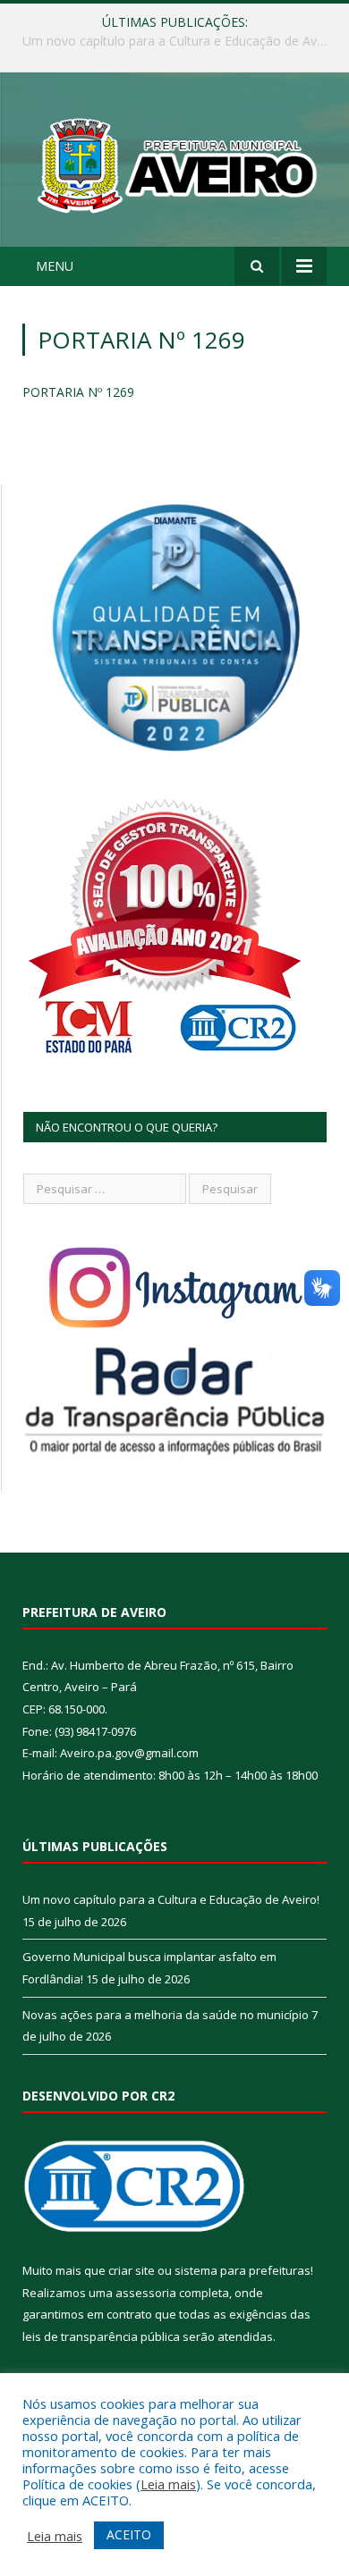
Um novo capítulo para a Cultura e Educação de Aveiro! (171, 1899)
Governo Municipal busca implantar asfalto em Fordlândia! (179, 41)
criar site (132, 2270)
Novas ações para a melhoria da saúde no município (166, 2015)
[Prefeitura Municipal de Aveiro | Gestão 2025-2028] (174, 162)
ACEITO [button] (129, 2534)
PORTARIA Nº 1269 (78, 392)
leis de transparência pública (101, 2336)
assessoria (146, 2293)
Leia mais (168, 2484)
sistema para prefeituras (243, 2270)
